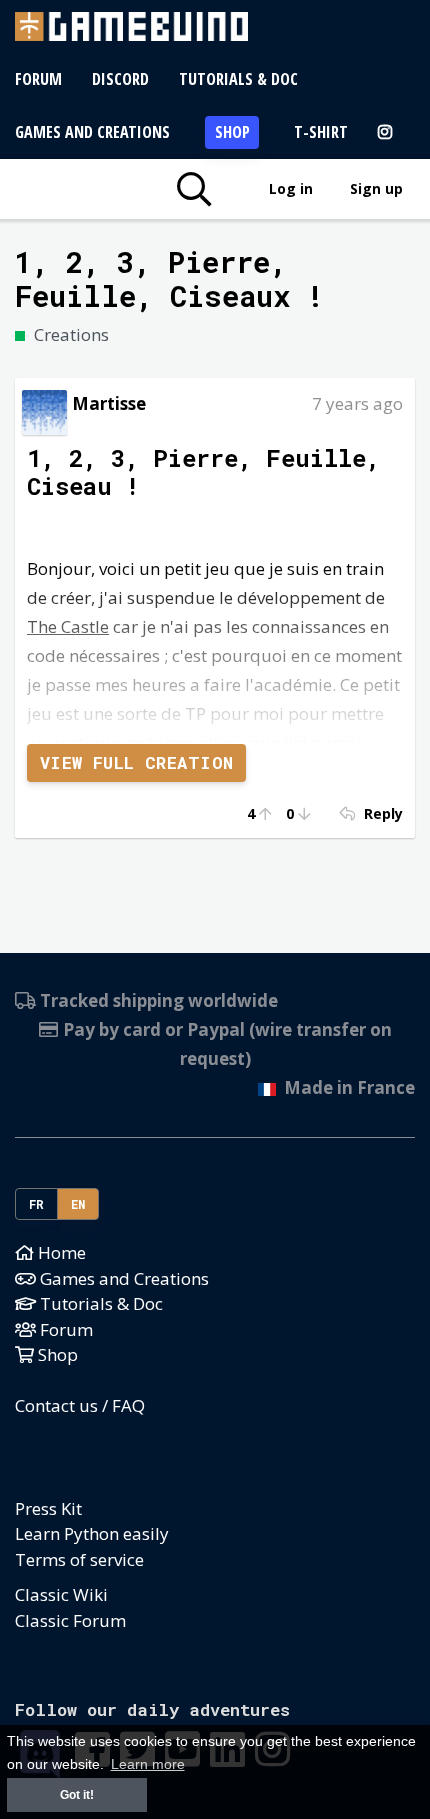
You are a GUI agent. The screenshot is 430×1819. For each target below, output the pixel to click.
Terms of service (79, 1559)
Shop (232, 132)
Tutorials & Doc (238, 79)
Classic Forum (70, 1620)
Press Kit (48, 1508)
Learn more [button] (148, 1764)
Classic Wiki (61, 1594)
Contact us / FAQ (80, 1405)
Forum (38, 79)
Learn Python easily (92, 1533)
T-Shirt (321, 132)
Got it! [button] (77, 1795)
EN (78, 1204)
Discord (120, 79)
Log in (291, 188)
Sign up (376, 188)
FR (37, 1204)
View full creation (137, 762)
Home (60, 1252)
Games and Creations (92, 132)
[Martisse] (44, 410)
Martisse (109, 403)
